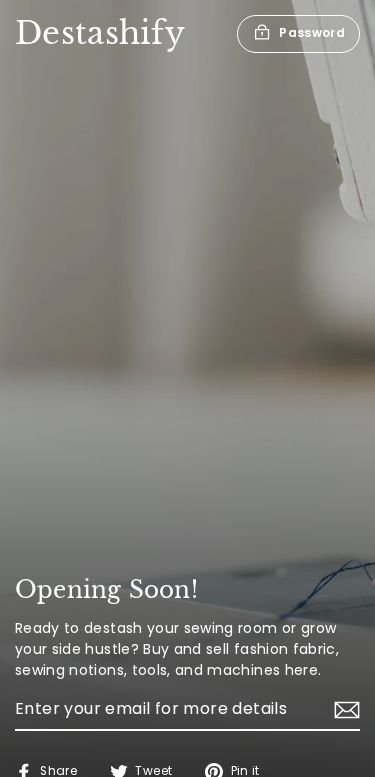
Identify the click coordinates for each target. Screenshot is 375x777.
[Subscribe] (344, 710)
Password (312, 32)
